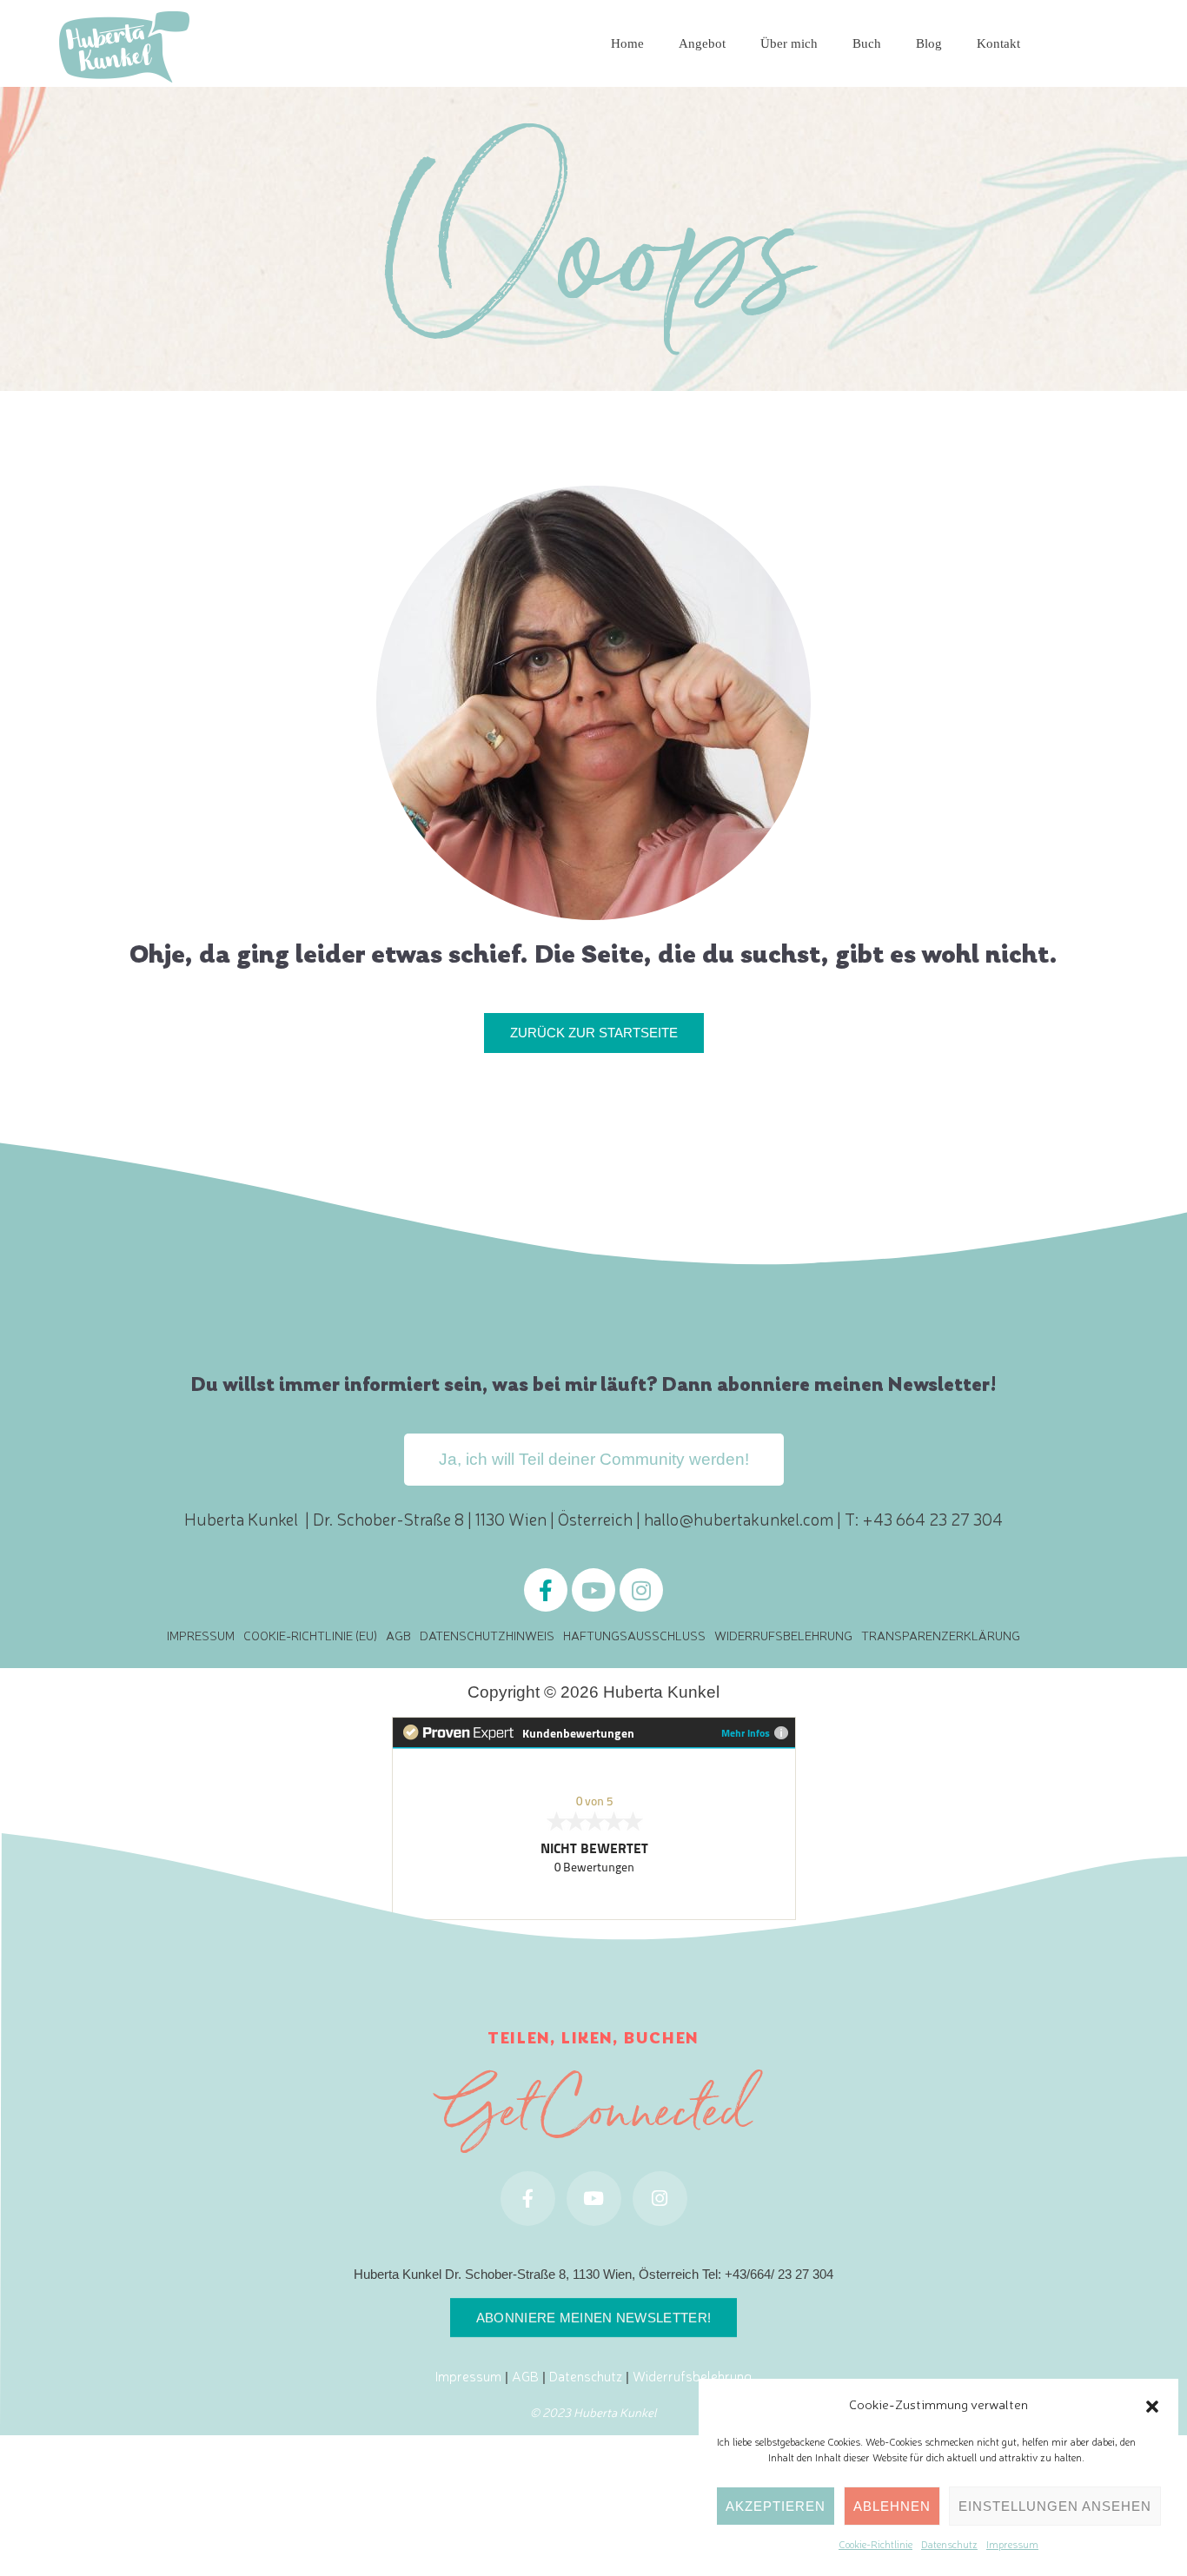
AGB (398, 1635)
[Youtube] (593, 1590)
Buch (867, 43)
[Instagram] (641, 1590)
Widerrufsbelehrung (783, 1635)
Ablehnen (892, 2506)
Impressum (1012, 2544)
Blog (929, 43)
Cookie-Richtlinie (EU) (310, 1635)
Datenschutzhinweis (487, 1635)
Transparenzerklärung (941, 1635)
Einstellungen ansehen (1055, 2506)
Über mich (789, 43)
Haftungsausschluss (634, 1635)
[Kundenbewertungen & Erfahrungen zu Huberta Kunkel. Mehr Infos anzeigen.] (594, 1816)
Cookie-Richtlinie (875, 2544)
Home (627, 43)
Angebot (702, 43)
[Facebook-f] (546, 1590)
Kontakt (998, 43)
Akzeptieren (776, 2506)
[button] (1152, 2404)
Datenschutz (949, 2544)
